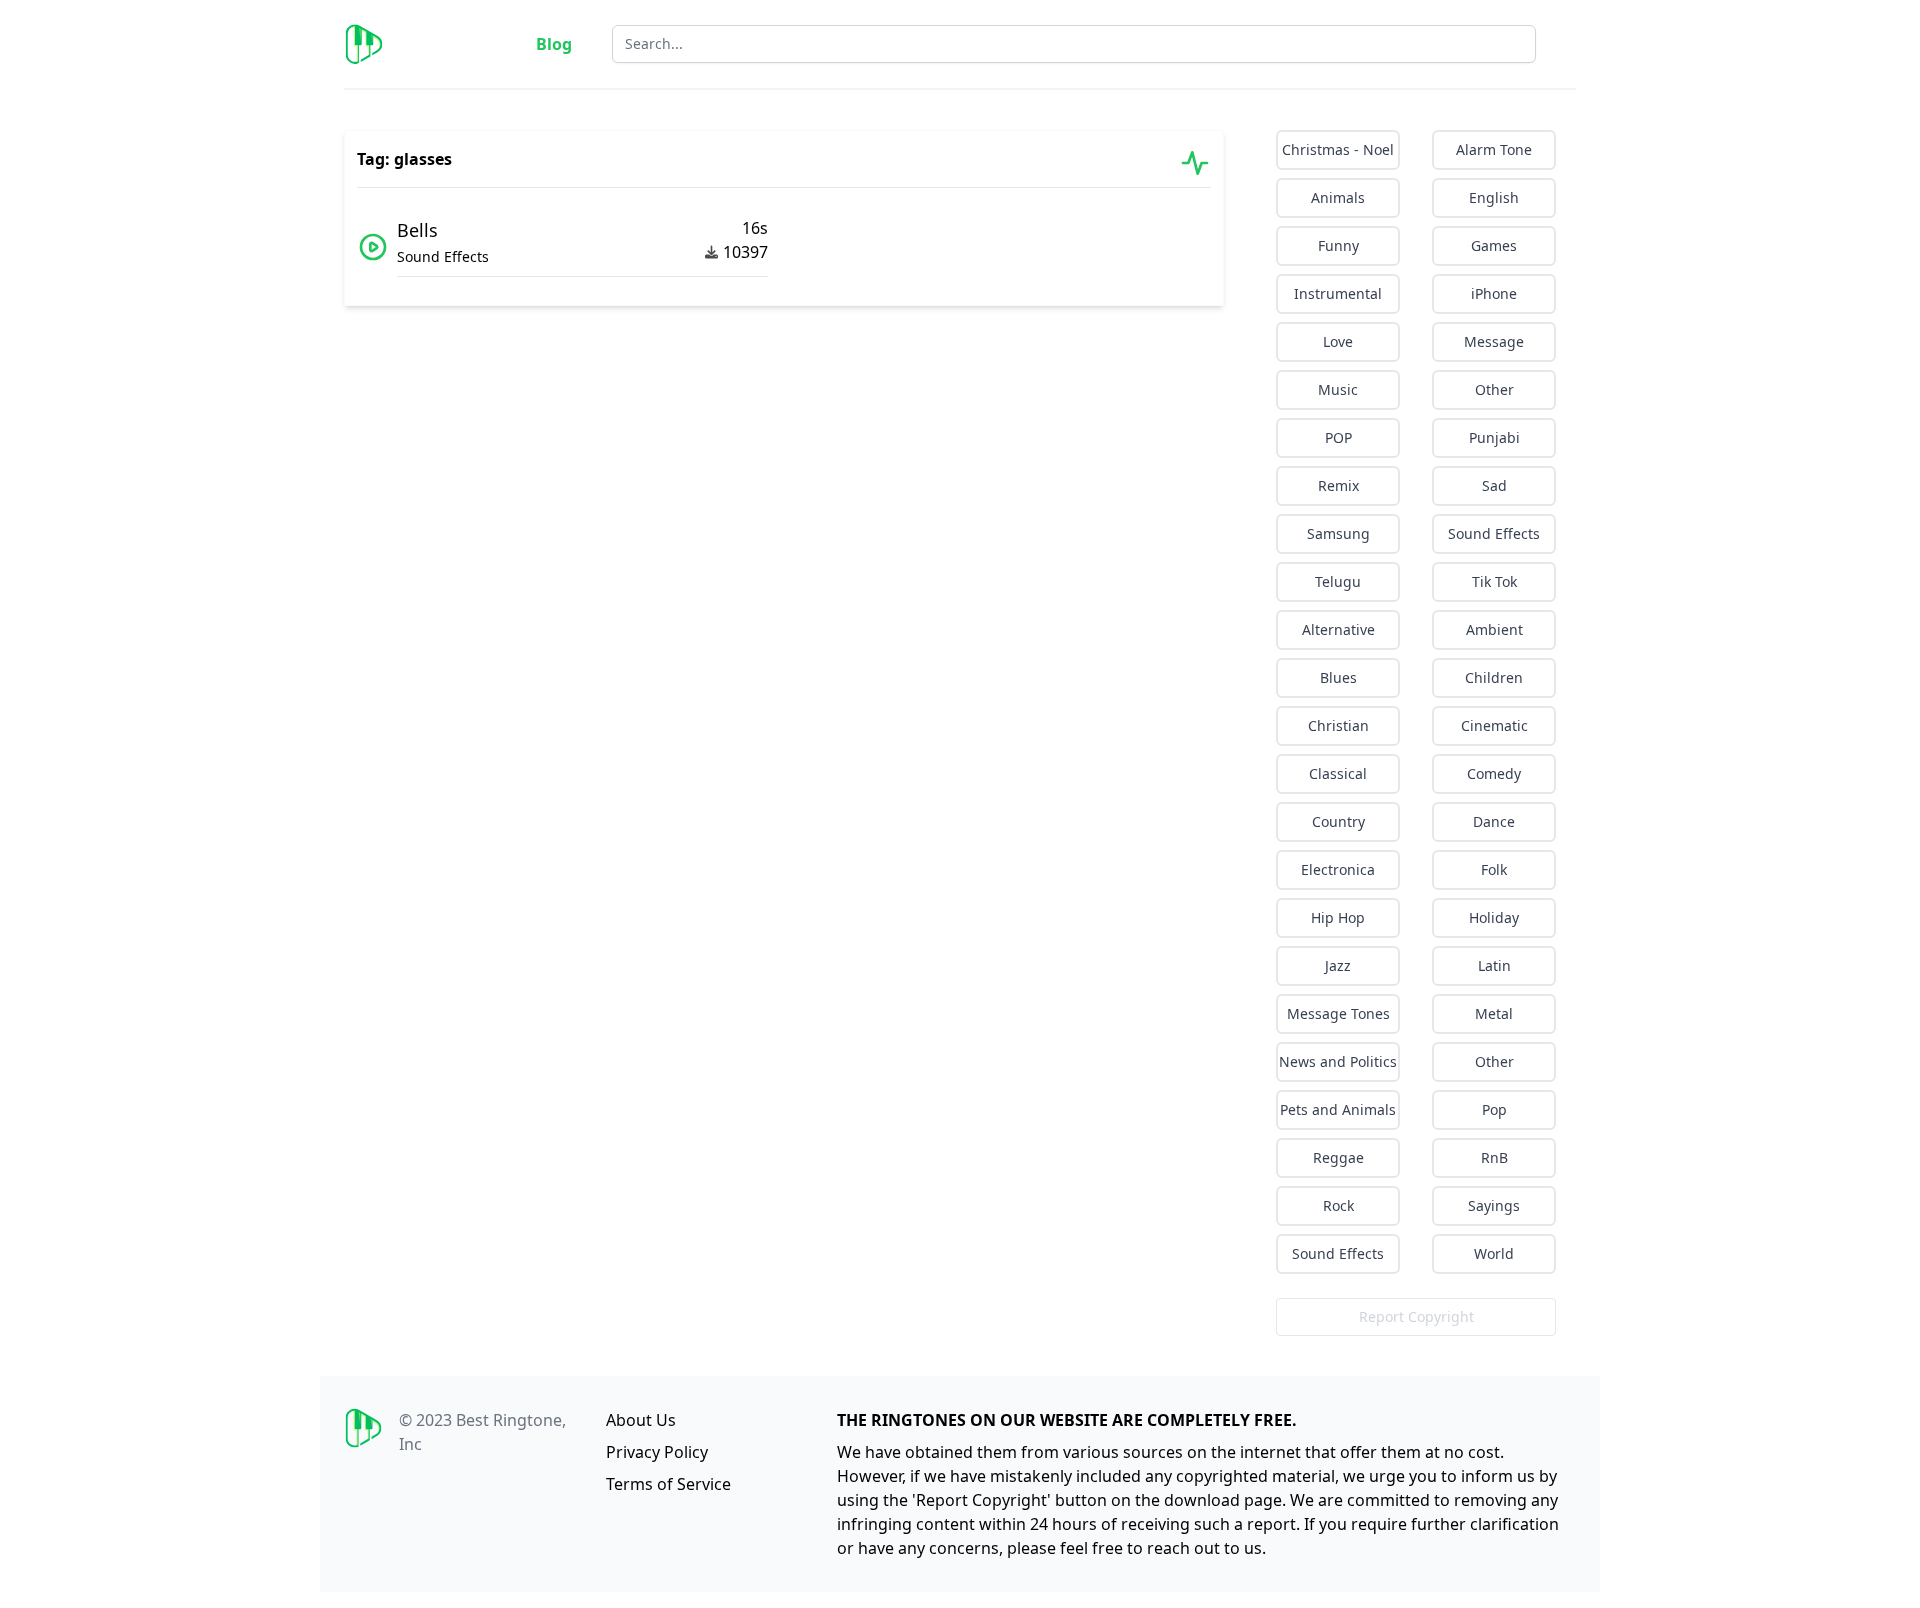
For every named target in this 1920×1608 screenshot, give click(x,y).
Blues (1338, 677)
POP (1338, 437)
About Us (641, 1420)
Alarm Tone (1494, 149)
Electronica (1338, 869)
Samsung (1338, 533)
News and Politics (1338, 1061)
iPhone (1494, 293)
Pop (1494, 1109)
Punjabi (1494, 437)
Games (1494, 245)
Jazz (1338, 965)
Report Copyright (1416, 1316)
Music (1338, 389)
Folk (1494, 869)
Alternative (1338, 629)
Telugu (1338, 581)
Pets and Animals (1338, 1109)
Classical (1338, 773)
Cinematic (1494, 725)
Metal (1494, 1013)
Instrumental (1338, 293)
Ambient (1494, 629)
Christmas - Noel (1338, 149)
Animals (1338, 197)
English (1494, 197)
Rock (1338, 1205)
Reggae (1338, 1157)
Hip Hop (1338, 917)
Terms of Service (668, 1484)
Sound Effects (1494, 533)
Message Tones (1338, 1013)
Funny (1338, 245)
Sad (1494, 485)
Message (1494, 341)
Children (1494, 677)
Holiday (1494, 917)
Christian (1338, 725)
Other (1494, 389)
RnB (1494, 1157)
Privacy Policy (657, 1452)
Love (1338, 341)
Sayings (1494, 1205)
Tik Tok (1494, 581)
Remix (1338, 485)
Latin (1494, 965)
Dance (1494, 821)
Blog (554, 44)
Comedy (1494, 773)
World (1494, 1253)
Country (1338, 821)
